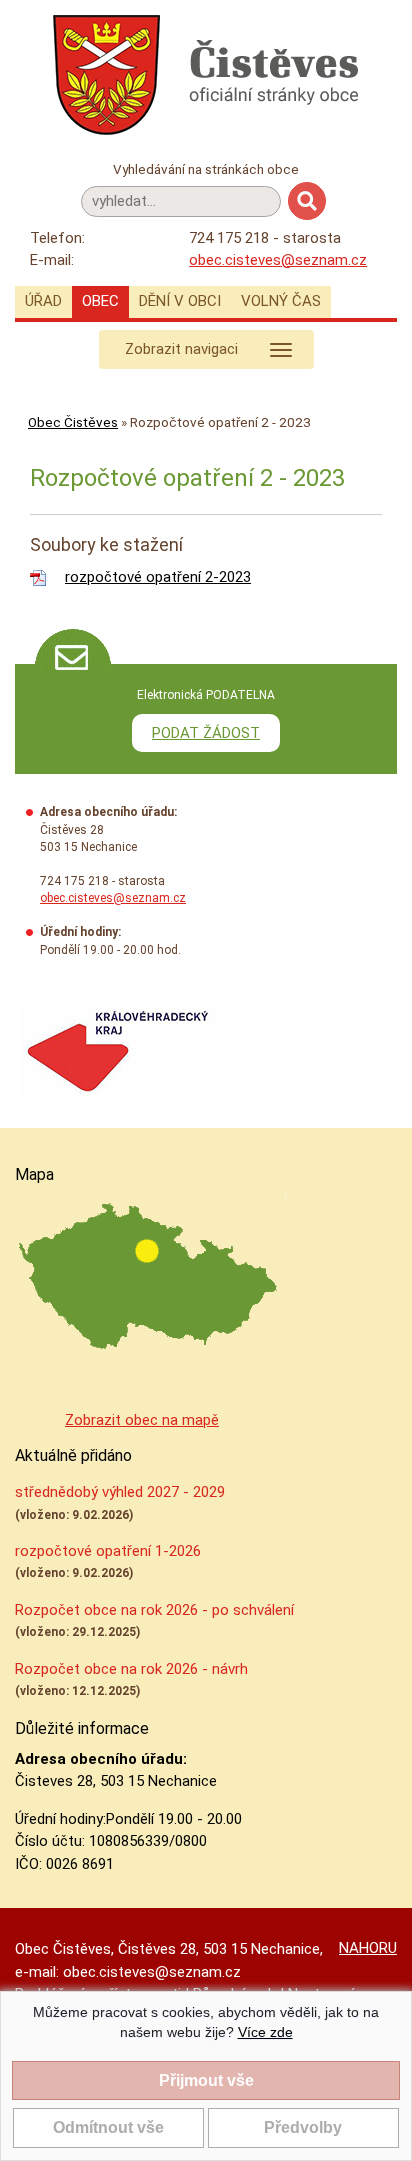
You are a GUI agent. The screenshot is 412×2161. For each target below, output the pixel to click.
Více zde (265, 2032)
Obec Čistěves (73, 422)
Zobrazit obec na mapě (142, 1420)
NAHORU (368, 1948)
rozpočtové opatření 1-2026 (108, 1551)
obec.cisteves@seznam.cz (278, 260)
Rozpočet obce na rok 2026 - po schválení (154, 1610)
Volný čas (281, 301)
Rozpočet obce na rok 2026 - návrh (131, 1669)
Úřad (43, 301)
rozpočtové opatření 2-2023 (158, 577)
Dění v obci (180, 301)
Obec (100, 301)
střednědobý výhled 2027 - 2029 (120, 1492)
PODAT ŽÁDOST (206, 733)
